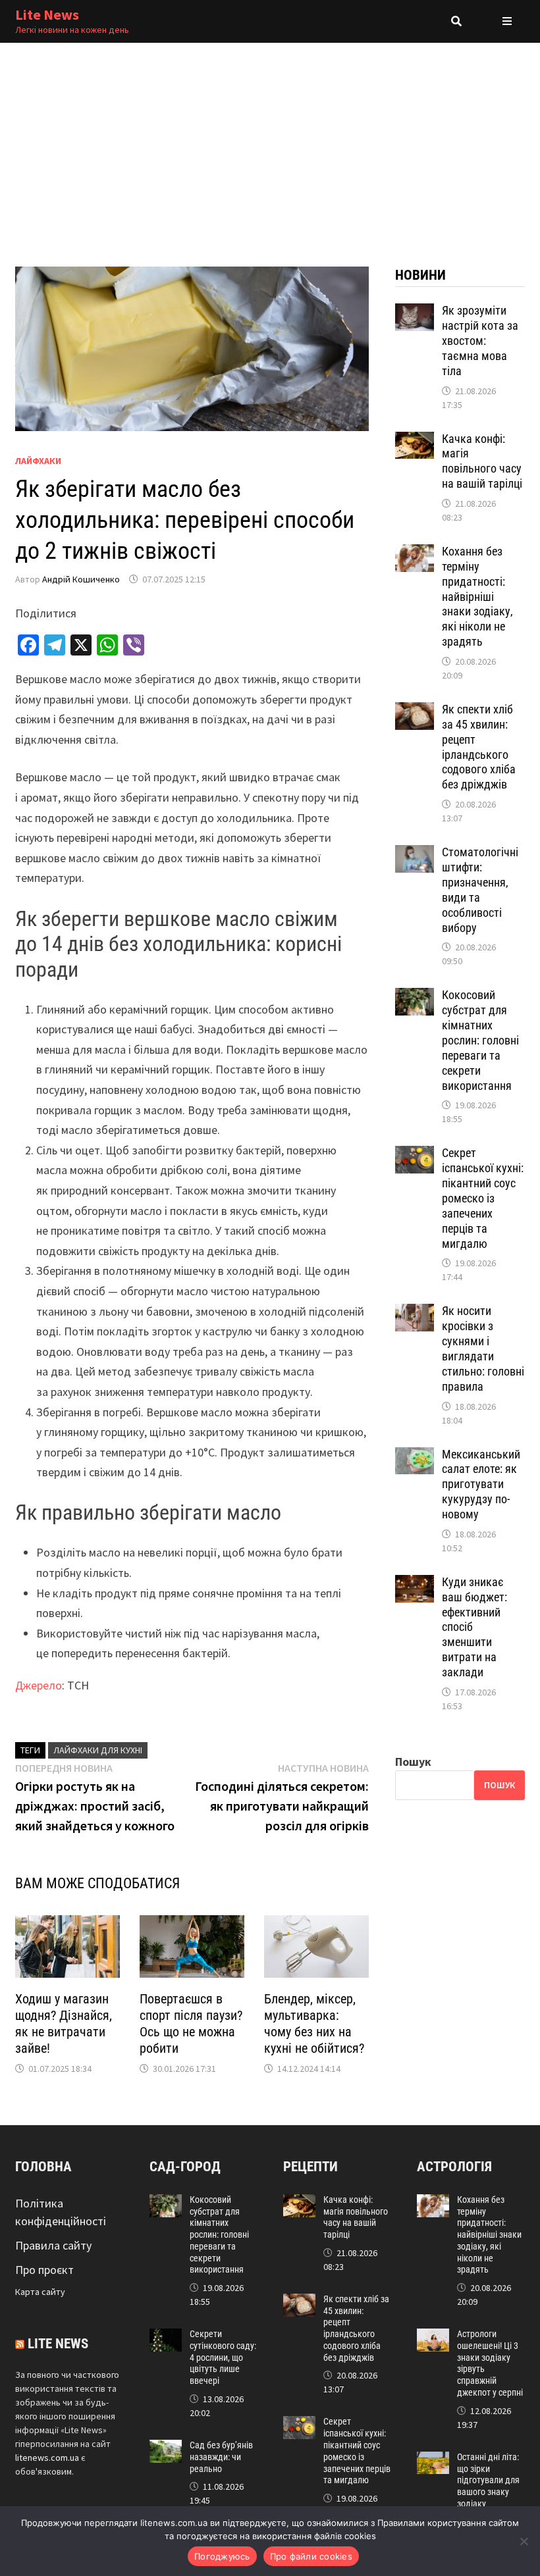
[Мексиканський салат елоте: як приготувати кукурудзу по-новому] (415, 1456)
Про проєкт (44, 2270)
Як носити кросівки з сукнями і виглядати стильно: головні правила (483, 1348)
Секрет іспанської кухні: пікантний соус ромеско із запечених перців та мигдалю (483, 1198)
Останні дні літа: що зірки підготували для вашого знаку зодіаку (488, 2480)
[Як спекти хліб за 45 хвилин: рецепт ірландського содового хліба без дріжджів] (415, 711)
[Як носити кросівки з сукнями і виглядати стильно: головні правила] (415, 1313)
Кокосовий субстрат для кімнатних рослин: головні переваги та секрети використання (480, 1040)
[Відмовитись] (524, 2541)
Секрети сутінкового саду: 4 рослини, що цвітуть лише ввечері (223, 2357)
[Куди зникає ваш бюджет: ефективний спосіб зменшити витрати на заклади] (415, 1584)
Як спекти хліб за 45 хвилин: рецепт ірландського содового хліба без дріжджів (479, 747)
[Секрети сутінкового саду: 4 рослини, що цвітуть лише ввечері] (166, 2337)
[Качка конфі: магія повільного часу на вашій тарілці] (415, 441)
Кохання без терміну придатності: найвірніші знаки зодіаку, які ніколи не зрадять (477, 596)
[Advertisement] (270, 142)
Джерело (39, 1685)
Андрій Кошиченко (81, 579)
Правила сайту (53, 2245)
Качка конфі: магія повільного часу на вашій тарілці (482, 461)
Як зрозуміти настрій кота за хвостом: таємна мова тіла (480, 340)
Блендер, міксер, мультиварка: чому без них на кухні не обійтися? (314, 2023)
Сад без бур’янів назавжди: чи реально (221, 2457)
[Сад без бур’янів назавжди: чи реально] (166, 2449)
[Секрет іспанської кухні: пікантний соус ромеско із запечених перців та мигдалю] (415, 1155)
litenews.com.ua (47, 2458)
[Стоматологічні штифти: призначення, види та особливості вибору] (415, 854)
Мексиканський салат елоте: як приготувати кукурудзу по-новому (481, 1484)
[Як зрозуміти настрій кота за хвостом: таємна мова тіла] (415, 312)
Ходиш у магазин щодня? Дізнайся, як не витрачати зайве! (64, 2023)
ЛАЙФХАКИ (38, 461)
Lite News (47, 14)
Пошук (413, 1762)
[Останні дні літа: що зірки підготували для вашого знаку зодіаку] (433, 2460)
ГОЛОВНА (43, 2167)
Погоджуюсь (222, 2556)
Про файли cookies (311, 2556)
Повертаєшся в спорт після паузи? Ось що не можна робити (191, 2023)
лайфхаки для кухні (98, 1750)
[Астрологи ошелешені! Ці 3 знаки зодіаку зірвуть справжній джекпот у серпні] (433, 2337)
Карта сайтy (40, 2292)
